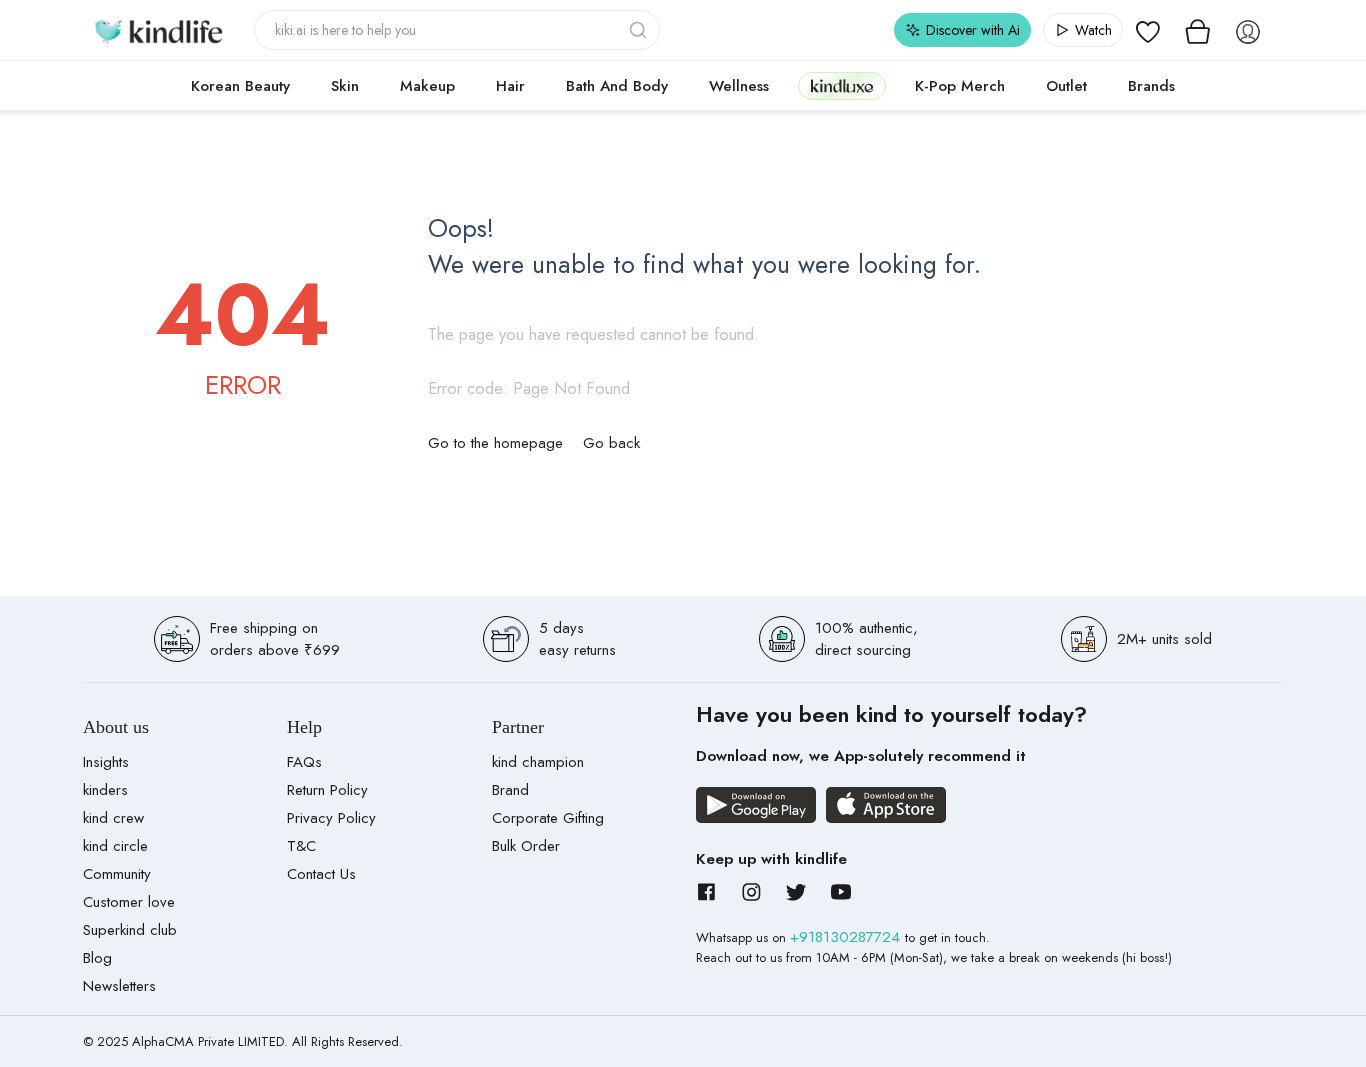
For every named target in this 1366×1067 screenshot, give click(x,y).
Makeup (427, 86)
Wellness (739, 86)
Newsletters (119, 986)
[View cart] (1198, 30)
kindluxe (842, 85)
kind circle (115, 846)
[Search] (640, 30)
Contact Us (321, 874)
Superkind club (130, 930)
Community (117, 874)
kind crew (113, 818)
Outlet (1066, 86)
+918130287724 (847, 937)
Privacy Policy (331, 818)
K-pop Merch (960, 86)
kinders (105, 790)
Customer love (129, 902)
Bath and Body (617, 86)
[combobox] (457, 30)
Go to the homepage (495, 443)
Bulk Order (526, 846)
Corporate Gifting (548, 818)
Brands (1151, 86)
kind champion (538, 762)
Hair (510, 86)
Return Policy (327, 790)
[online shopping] (158, 30)
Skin (345, 86)
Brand (510, 790)
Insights (106, 762)
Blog (97, 958)
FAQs (304, 762)
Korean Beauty (240, 86)
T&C (301, 846)
